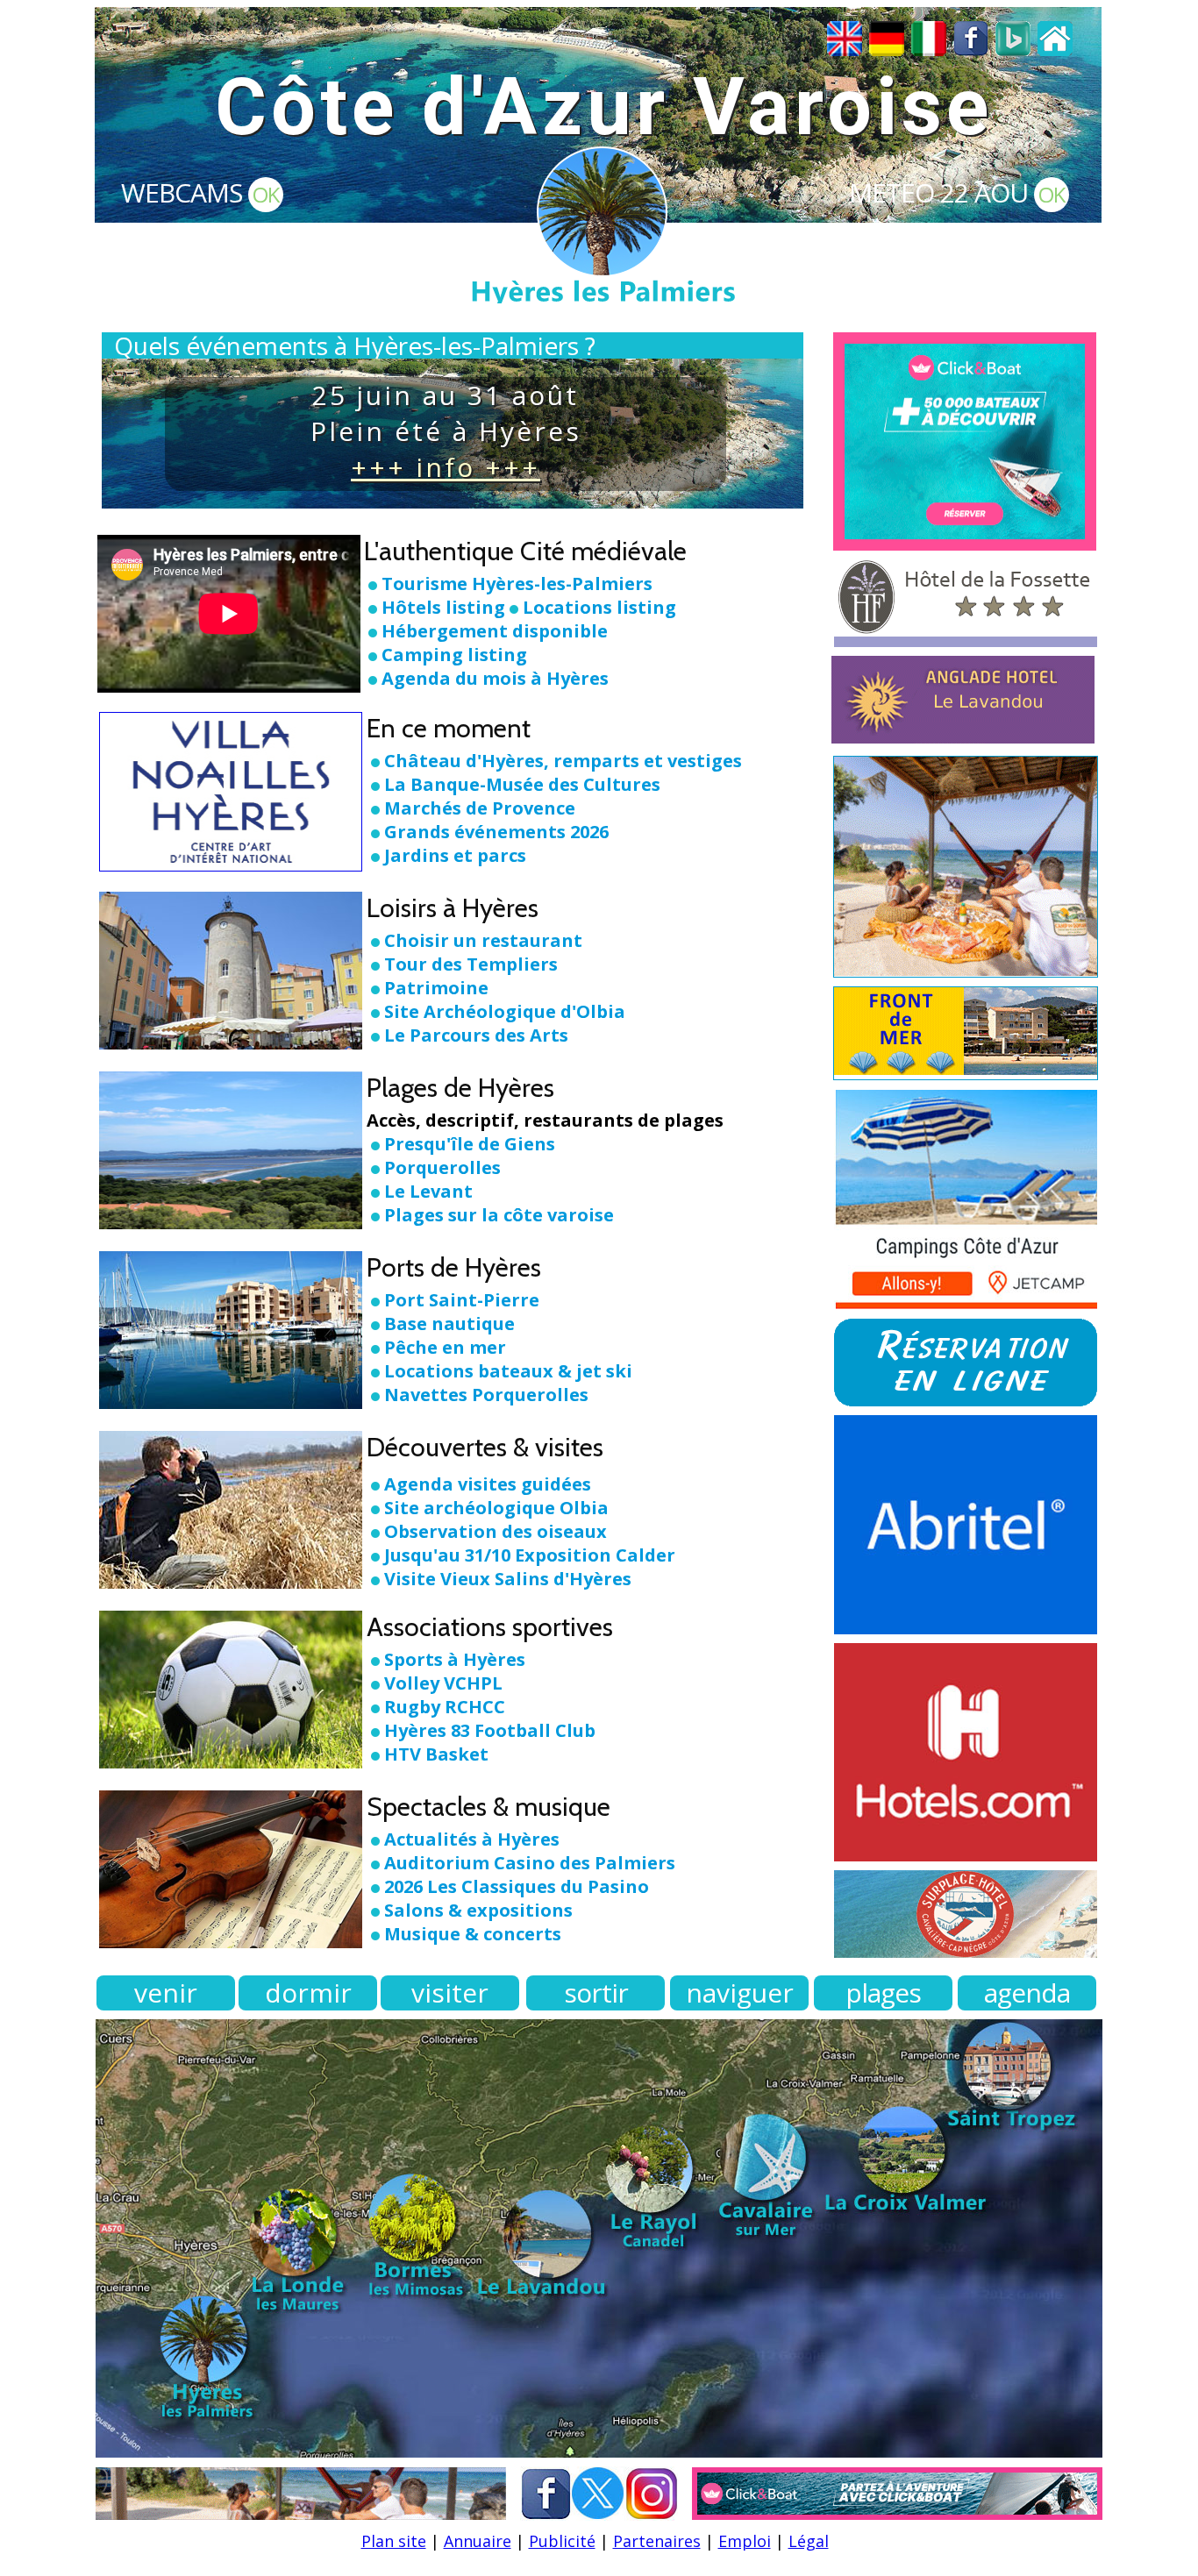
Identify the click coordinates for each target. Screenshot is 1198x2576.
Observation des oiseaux (496, 1531)
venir (166, 1992)
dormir (308, 1992)
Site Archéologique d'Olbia (505, 1011)
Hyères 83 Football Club (490, 1730)
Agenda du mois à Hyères (495, 678)
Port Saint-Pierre (462, 1300)
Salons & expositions (478, 1910)
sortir (596, 1992)
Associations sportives (490, 1627)
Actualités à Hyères (472, 1839)
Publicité (562, 2541)
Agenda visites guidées (488, 1484)
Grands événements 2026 (496, 832)
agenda (1027, 1992)
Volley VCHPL (443, 1683)
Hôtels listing (443, 607)
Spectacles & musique (488, 1807)
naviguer (740, 1992)
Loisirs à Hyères (453, 908)
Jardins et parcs (455, 855)
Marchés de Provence (480, 808)
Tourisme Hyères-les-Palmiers (517, 584)
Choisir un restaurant (483, 940)
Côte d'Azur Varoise (604, 107)
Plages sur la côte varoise (499, 1215)
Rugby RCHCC (445, 1707)
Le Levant (428, 1191)
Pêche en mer (445, 1347)
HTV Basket (436, 1754)
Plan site (394, 2541)
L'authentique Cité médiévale (525, 551)
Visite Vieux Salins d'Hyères (508, 1579)
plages (883, 1992)
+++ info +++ (446, 467)
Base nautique (449, 1324)
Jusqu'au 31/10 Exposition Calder (530, 1555)
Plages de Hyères (460, 1088)
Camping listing (454, 655)
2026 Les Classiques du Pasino (517, 1886)
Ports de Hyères (454, 1267)
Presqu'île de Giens (470, 1144)
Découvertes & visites (485, 1447)
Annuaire (478, 2541)
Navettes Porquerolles (486, 1395)
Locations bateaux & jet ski (508, 1371)
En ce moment (449, 728)
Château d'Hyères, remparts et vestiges (563, 761)
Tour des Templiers (471, 964)
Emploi (745, 2541)
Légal (809, 2541)
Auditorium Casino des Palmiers (530, 1863)
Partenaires (657, 2541)
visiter (450, 1992)
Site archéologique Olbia (496, 1508)
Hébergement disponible (495, 631)
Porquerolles (442, 1167)
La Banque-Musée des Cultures (522, 784)
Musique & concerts (473, 1934)
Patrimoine (436, 988)
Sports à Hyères (455, 1659)
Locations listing (599, 607)
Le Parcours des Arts (476, 1035)
